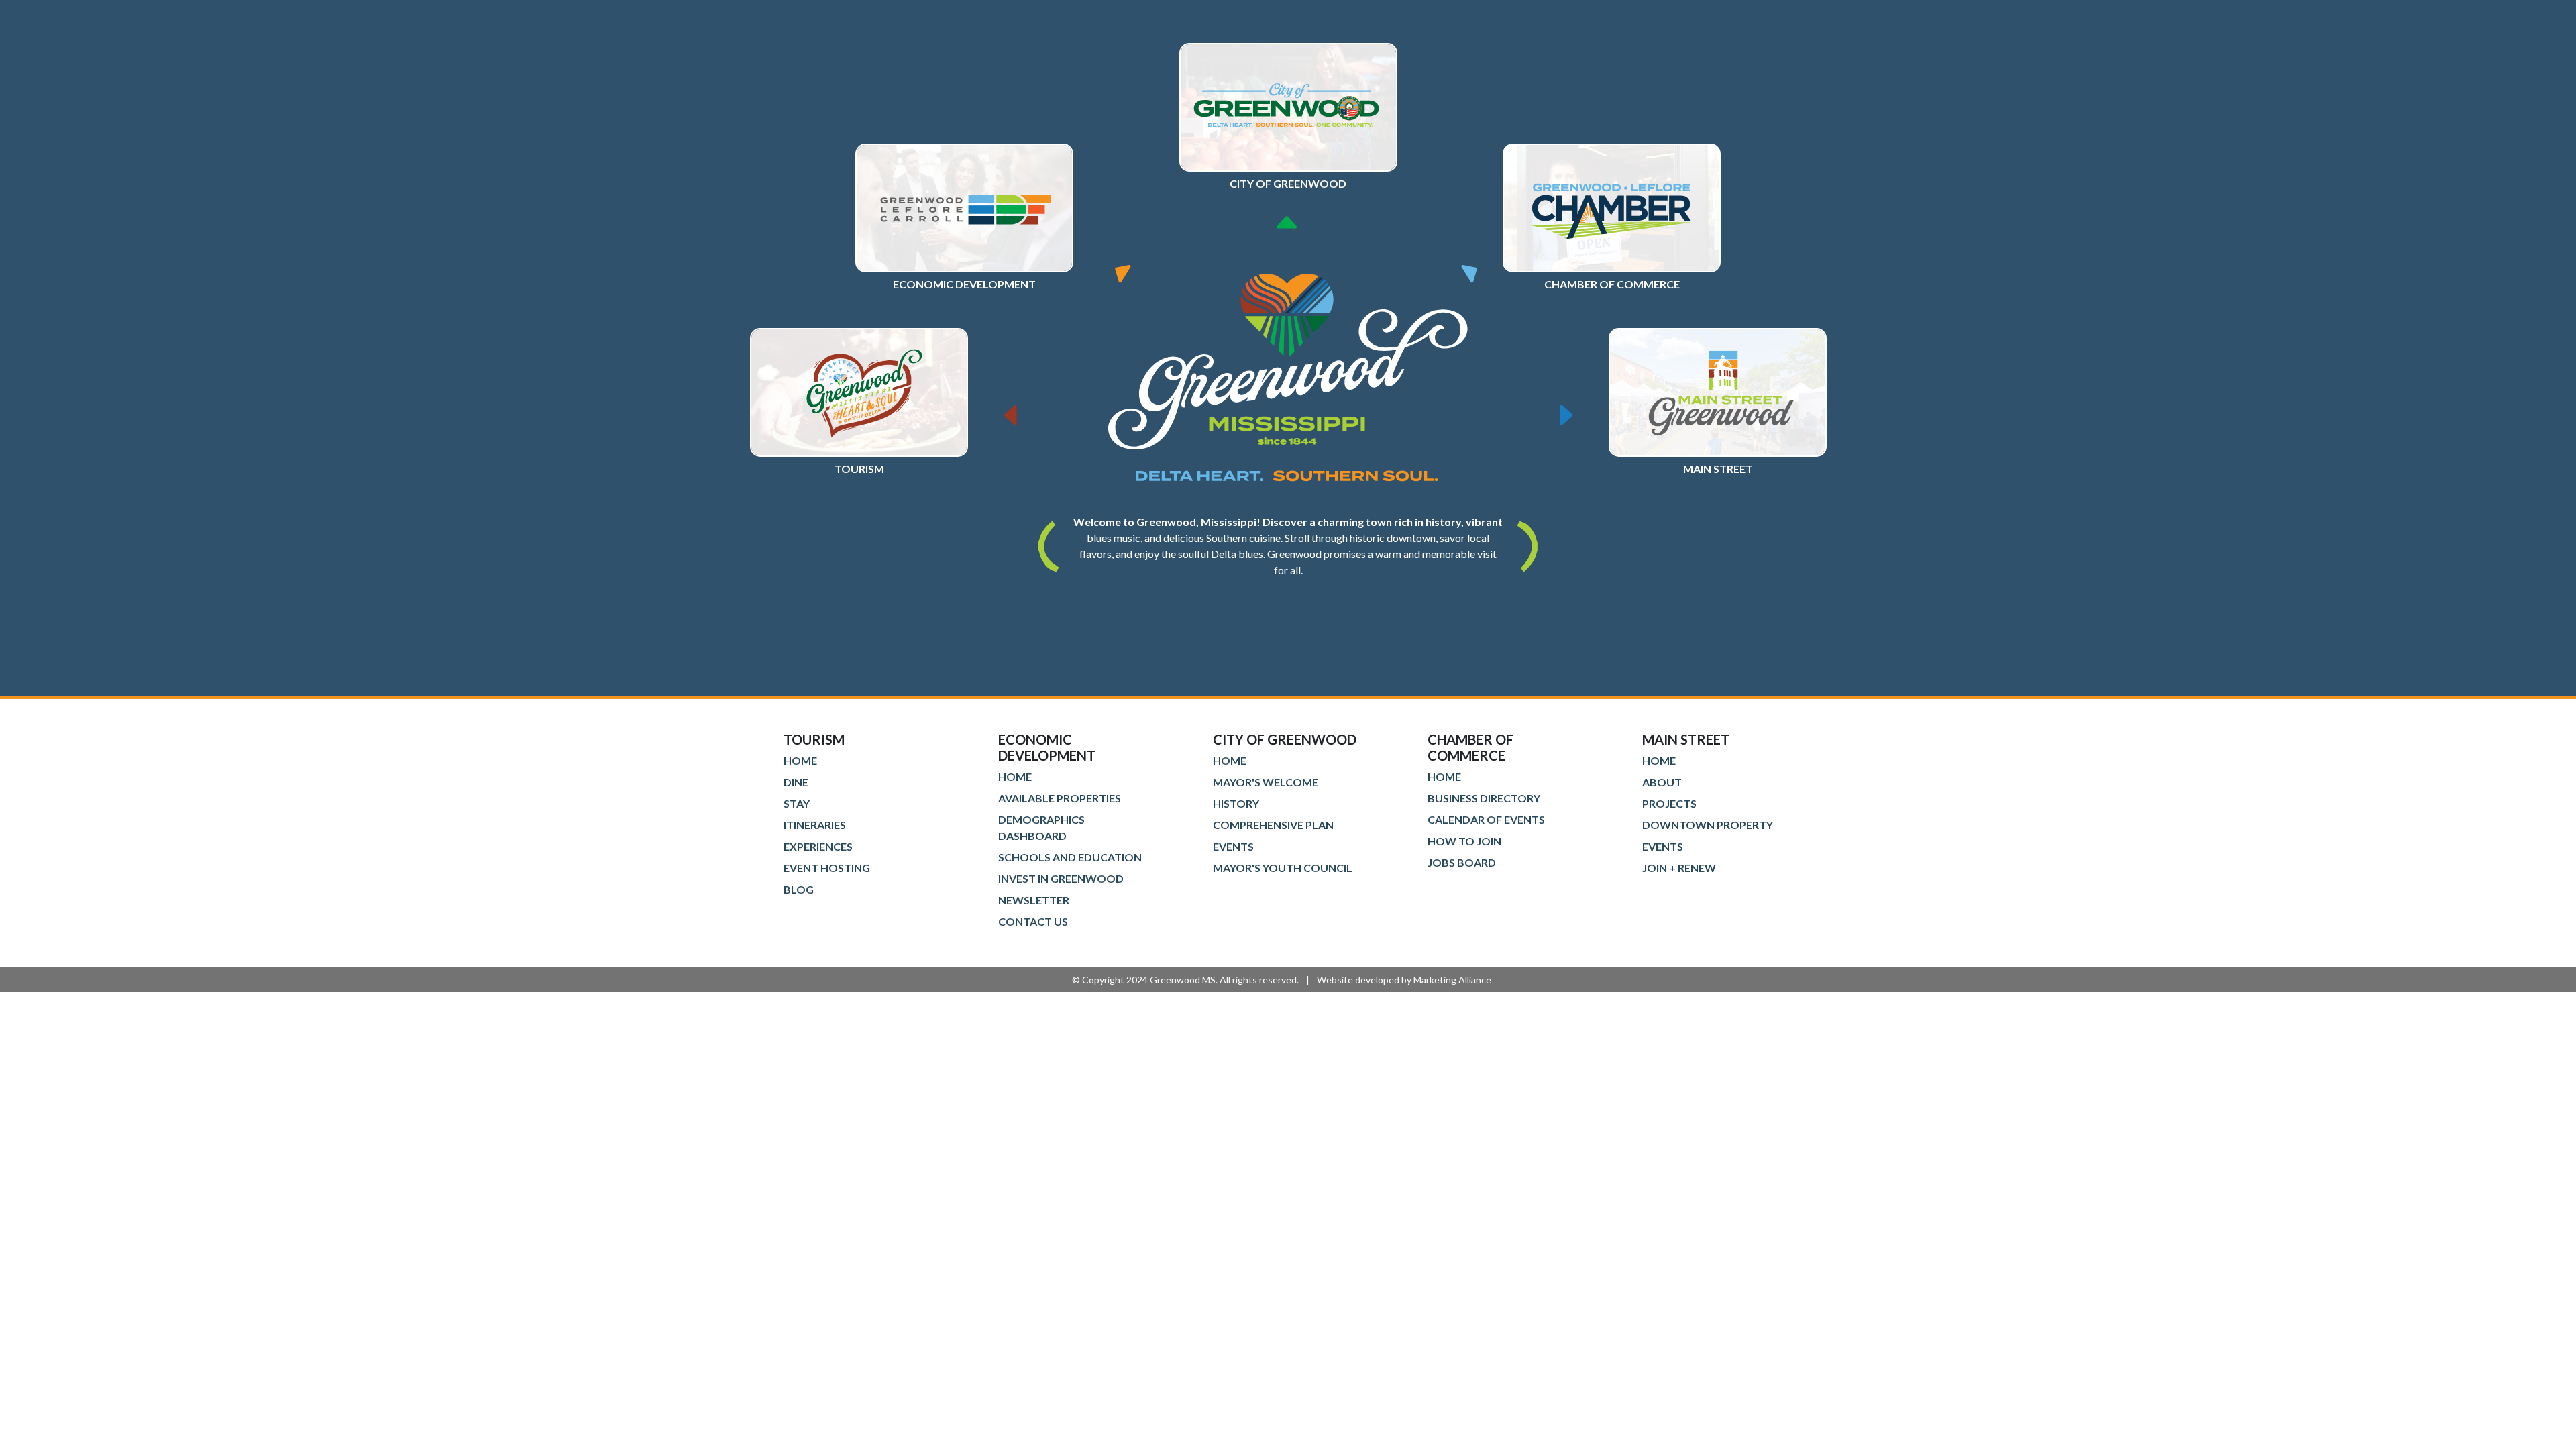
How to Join (1464, 841)
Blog (799, 889)
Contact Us (1033, 921)
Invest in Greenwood (1061, 878)
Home (800, 760)
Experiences (818, 846)
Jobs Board (1462, 862)
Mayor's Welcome (1266, 782)
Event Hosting (827, 868)
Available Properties (1060, 798)
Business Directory (1484, 798)
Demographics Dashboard (1041, 827)
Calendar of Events (1486, 819)
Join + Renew (1679, 868)
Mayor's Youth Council (1283, 868)
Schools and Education (1070, 857)
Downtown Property (1708, 825)
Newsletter (1034, 900)
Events (1233, 846)
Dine (796, 782)
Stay (797, 803)
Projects (1669, 803)
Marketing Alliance (1452, 980)
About (1662, 782)
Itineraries (815, 825)
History (1236, 803)
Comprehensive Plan (1273, 825)
